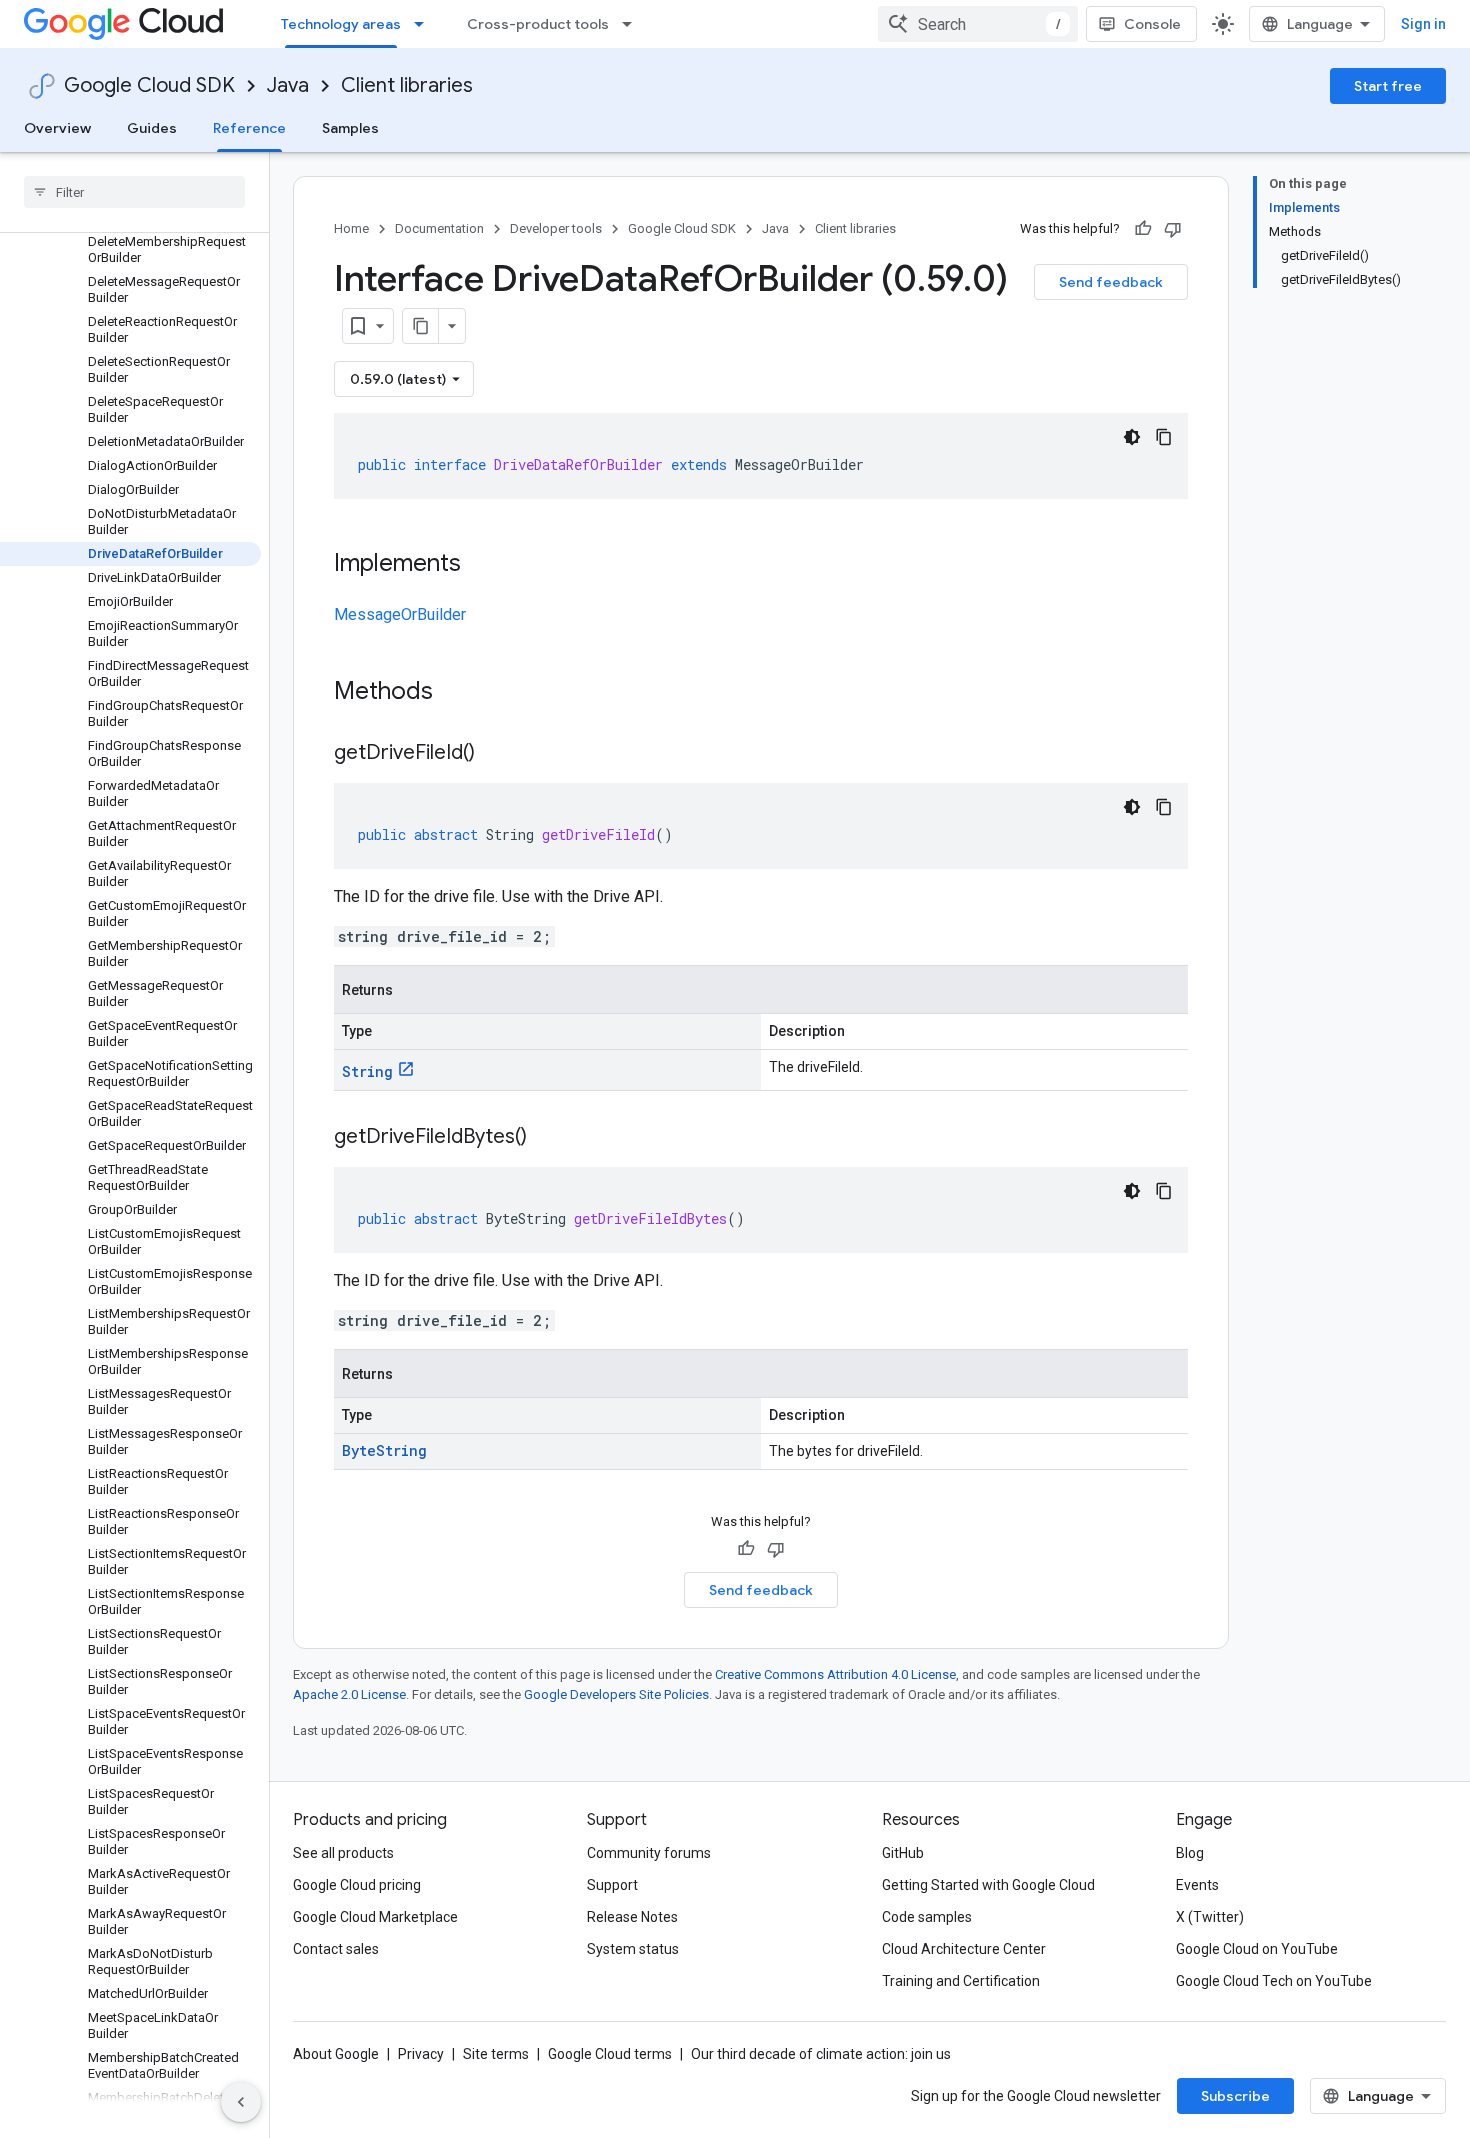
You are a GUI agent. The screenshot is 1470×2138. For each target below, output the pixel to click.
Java (288, 85)
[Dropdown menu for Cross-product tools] (633, 24)
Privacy (421, 2054)
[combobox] (978, 24)
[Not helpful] (1173, 229)
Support (612, 1885)
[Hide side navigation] (241, 2102)
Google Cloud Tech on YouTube (1274, 1981)
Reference (249, 128)
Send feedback (1111, 282)
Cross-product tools (538, 24)
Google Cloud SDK (149, 85)
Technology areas (341, 24)
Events (1197, 1885)
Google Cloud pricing (357, 1885)
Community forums (649, 1853)
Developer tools (556, 228)
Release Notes (632, 1917)
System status (633, 1949)
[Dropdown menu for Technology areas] (425, 24)
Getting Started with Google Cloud (988, 1885)
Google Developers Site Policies (616, 1694)
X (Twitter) (1210, 1917)
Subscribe (1235, 2096)
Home (351, 228)
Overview (57, 128)
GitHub (903, 1853)
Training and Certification (961, 1981)
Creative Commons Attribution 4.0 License (835, 1674)
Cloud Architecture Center (964, 1949)
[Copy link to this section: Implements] (481, 565)
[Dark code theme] (1132, 437)
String (367, 1071)
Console (1152, 24)
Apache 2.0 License (349, 1694)
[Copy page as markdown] (421, 326)
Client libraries (407, 85)
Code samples (927, 1917)
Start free (1388, 86)
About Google (336, 2054)
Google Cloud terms (610, 2054)
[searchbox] (134, 192)
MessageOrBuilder (400, 614)
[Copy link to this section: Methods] (459, 693)
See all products (343, 1853)
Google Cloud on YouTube (1257, 1949)
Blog (1190, 1853)
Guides (152, 128)
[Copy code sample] (1164, 437)
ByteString (384, 1450)
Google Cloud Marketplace (375, 1917)
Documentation (439, 228)
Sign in (1423, 24)
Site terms (496, 2054)
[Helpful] (1143, 229)
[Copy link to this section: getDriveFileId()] (495, 754)
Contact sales (336, 1949)
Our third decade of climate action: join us (821, 2054)
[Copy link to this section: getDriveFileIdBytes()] (547, 1138)
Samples (350, 128)
